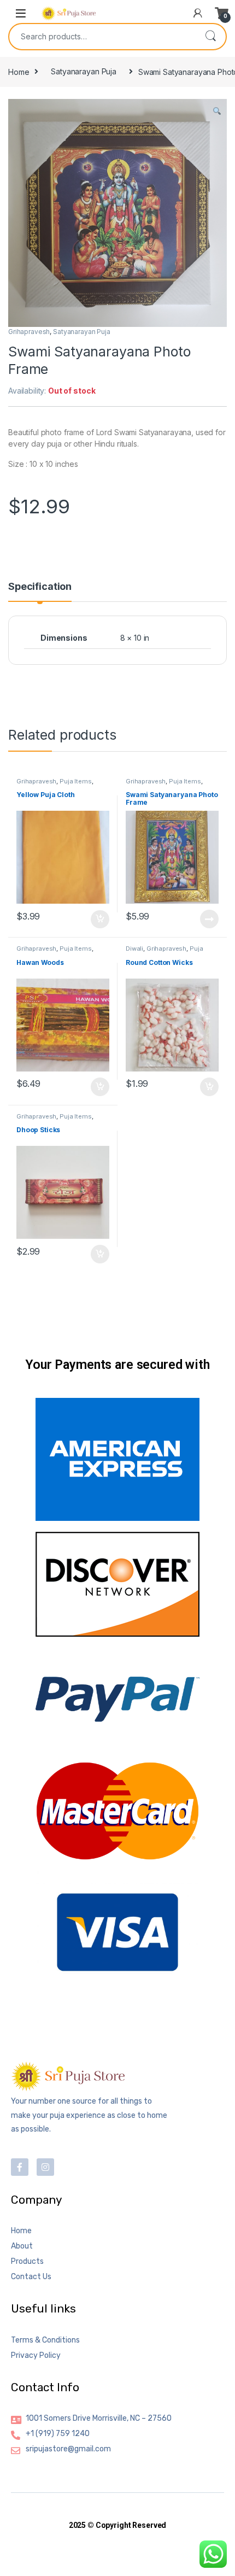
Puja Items (76, 781)
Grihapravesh (29, 332)
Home (19, 71)
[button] (217, 111)
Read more (209, 919)
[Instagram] (45, 2167)
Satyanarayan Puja (84, 71)
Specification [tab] (40, 587)
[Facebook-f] (20, 2167)
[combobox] (102, 37)
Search (210, 37)
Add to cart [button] (100, 920)
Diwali (134, 949)
